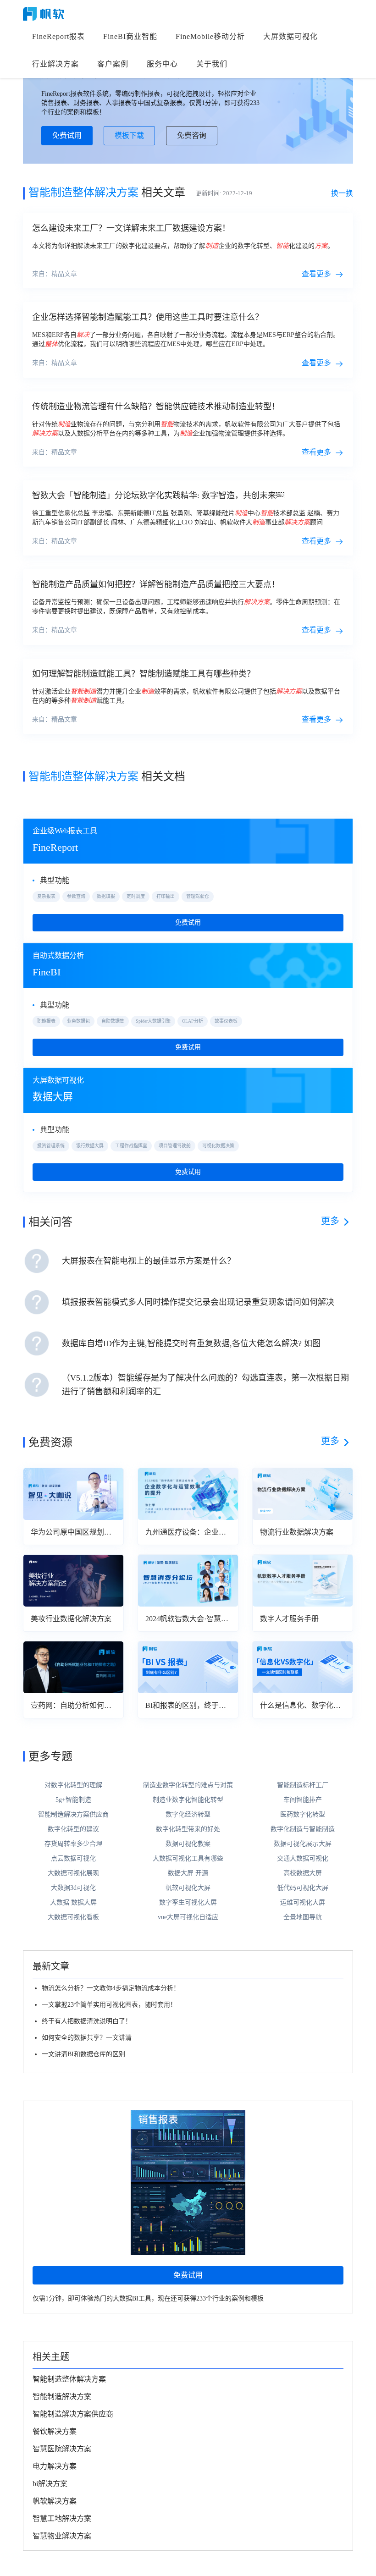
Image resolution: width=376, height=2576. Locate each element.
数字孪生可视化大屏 (188, 1902)
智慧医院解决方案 (62, 2449)
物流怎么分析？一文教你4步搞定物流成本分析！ (111, 1988)
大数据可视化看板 (73, 1917)
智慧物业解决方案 (62, 2536)
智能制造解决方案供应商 (73, 1814)
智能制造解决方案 (62, 2397)
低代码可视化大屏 (303, 1888)
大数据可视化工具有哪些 (188, 1858)
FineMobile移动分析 (210, 36)
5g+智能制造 (73, 1800)
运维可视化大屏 (303, 1902)
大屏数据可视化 (290, 36)
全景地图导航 (303, 1917)
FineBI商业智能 (130, 36)
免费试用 (67, 135)
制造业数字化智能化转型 (188, 1800)
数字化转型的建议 (73, 1829)
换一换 (342, 193)
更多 (330, 1221)
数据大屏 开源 (188, 1873)
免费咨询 (192, 135)
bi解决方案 (50, 2484)
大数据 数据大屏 (73, 1902)
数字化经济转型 (188, 1814)
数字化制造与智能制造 (303, 1829)
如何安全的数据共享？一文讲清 (87, 2038)
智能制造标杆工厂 (303, 1785)
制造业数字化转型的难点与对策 (188, 1785)
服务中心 (162, 64)
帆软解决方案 (55, 2501)
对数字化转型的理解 (73, 1785)
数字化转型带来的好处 (188, 1829)
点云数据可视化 (73, 1858)
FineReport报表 (58, 36)
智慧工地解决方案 (62, 2518)
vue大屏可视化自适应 (188, 1917)
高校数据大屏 (303, 1873)
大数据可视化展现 (73, 1873)
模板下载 (129, 135)
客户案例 (113, 64)
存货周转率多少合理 (73, 1844)
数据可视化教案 (188, 1844)
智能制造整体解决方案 (69, 2379)
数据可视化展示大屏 (303, 1844)
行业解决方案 (55, 64)
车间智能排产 (303, 1800)
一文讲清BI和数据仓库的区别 (83, 2054)
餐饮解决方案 (55, 2431)
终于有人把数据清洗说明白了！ (87, 2021)
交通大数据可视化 (303, 1858)
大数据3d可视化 (73, 1888)
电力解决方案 (55, 2466)
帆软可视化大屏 (188, 1888)
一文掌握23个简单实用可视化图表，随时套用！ (109, 2005)
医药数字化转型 (303, 1814)
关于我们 (212, 64)
